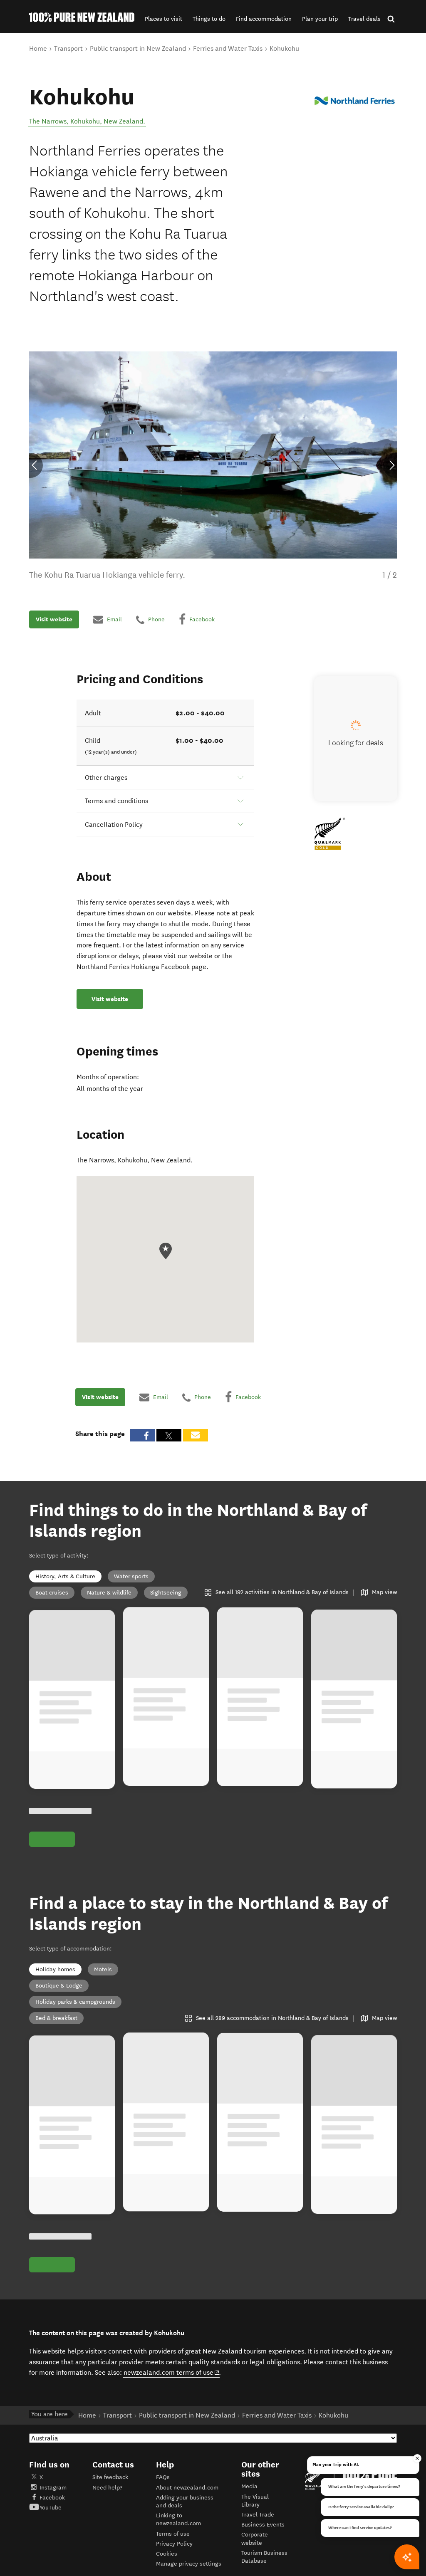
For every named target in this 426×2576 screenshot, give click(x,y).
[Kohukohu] (355, 101)
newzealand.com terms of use (172, 2372)
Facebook (52, 2498)
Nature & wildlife (109, 1593)
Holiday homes (55, 1969)
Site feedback (110, 2477)
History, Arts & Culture (65, 1576)
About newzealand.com (187, 2488)
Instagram (53, 2488)
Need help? (107, 2488)
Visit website (54, 619)
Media (249, 2486)
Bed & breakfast (56, 2018)
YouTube (51, 2508)
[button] (163, 19)
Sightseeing (166, 1593)
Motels (103, 1969)
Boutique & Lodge (59, 1986)
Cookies (167, 2554)
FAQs (163, 2477)
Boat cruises (52, 1593)
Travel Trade (258, 2515)
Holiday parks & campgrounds (75, 2002)
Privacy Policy (174, 2544)
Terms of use (173, 2534)
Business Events (263, 2525)
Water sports (131, 1576)
